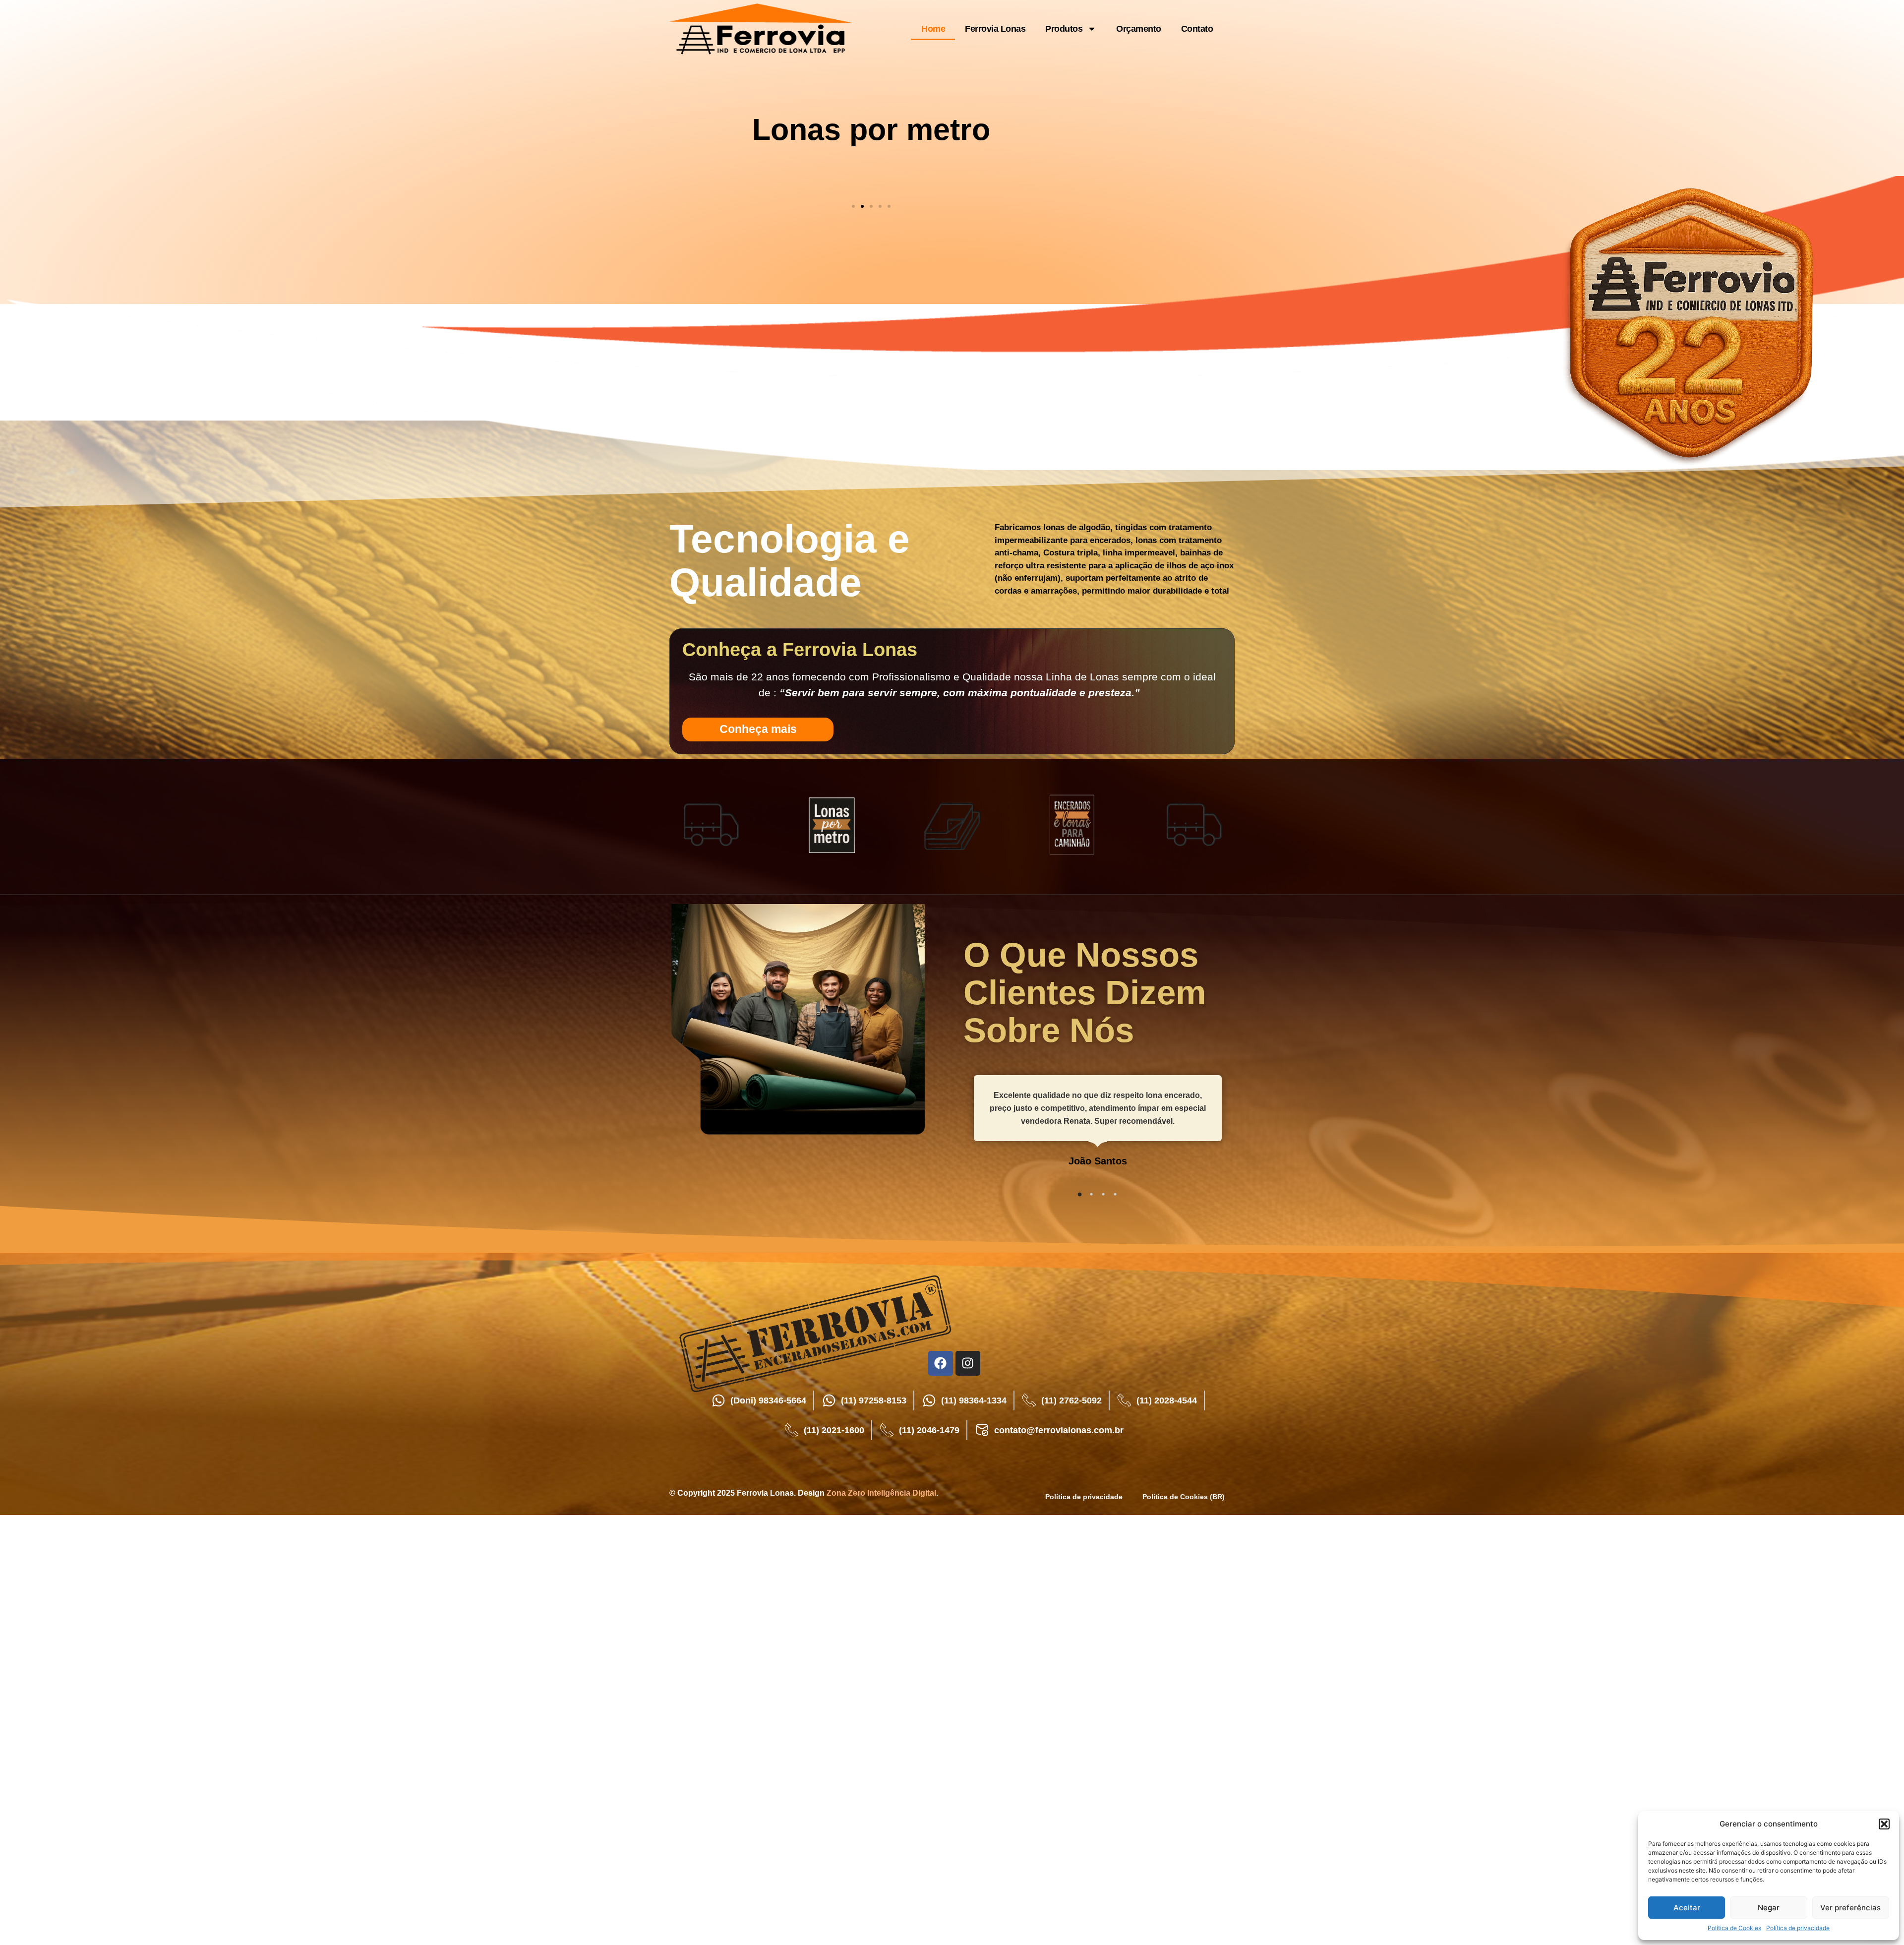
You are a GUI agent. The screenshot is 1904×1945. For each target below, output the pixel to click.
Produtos (1064, 29)
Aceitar (1687, 1908)
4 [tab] (1115, 1194)
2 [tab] (1091, 1194)
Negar (1769, 1908)
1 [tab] (1079, 1194)
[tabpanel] (1098, 1128)
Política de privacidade (1798, 1928)
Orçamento (1139, 29)
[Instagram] (968, 1363)
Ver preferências (1850, 1908)
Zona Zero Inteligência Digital (881, 1493)
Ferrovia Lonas (995, 29)
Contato (1197, 29)
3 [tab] (1103, 1194)
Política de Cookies (1734, 1928)
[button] (1884, 1824)
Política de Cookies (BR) (1184, 1497)
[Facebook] (941, 1363)
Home (933, 29)
